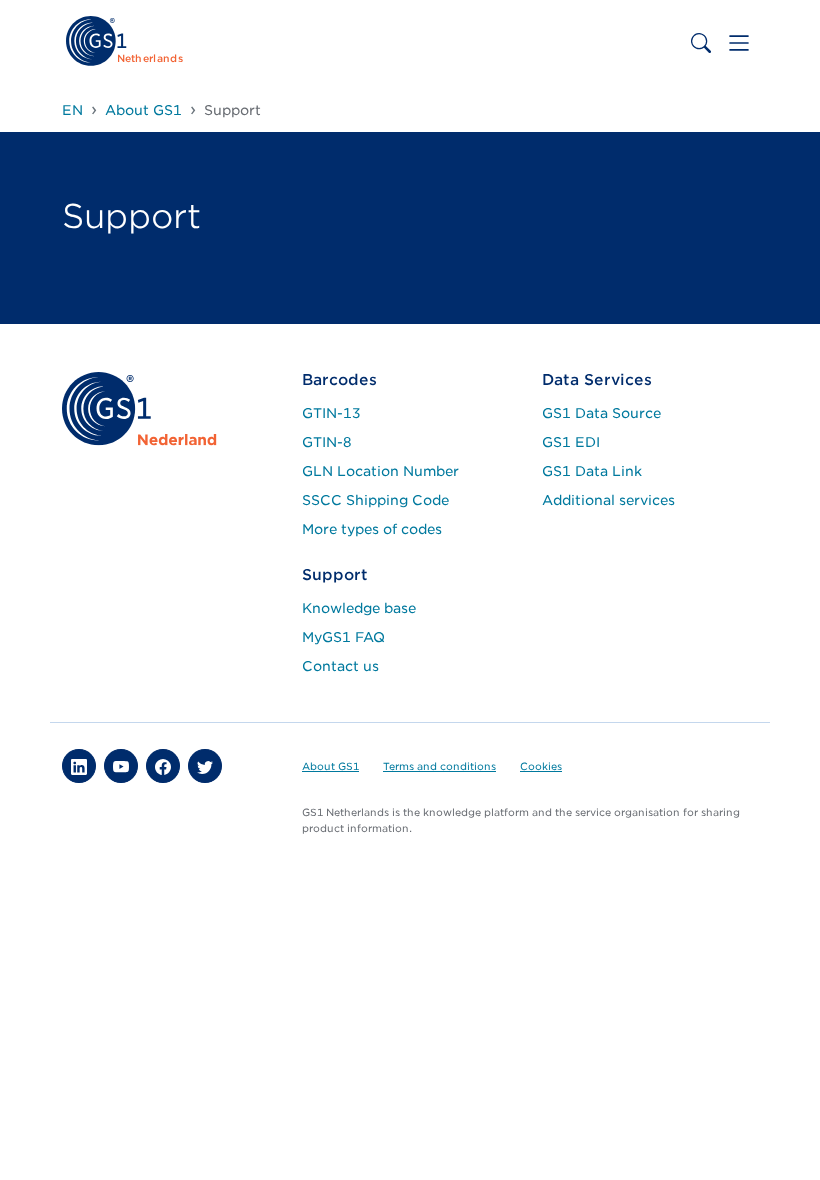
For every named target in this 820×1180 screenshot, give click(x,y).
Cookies (541, 766)
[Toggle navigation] (739, 43)
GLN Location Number (380, 471)
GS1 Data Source (601, 413)
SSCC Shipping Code (375, 500)
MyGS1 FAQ (343, 637)
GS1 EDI (571, 442)
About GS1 (330, 766)
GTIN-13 (331, 413)
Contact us (340, 666)
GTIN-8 (327, 442)
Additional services (608, 500)
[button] (79, 766)
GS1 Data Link (592, 471)
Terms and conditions (439, 766)
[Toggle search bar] (701, 43)
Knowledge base (359, 608)
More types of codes (372, 529)
